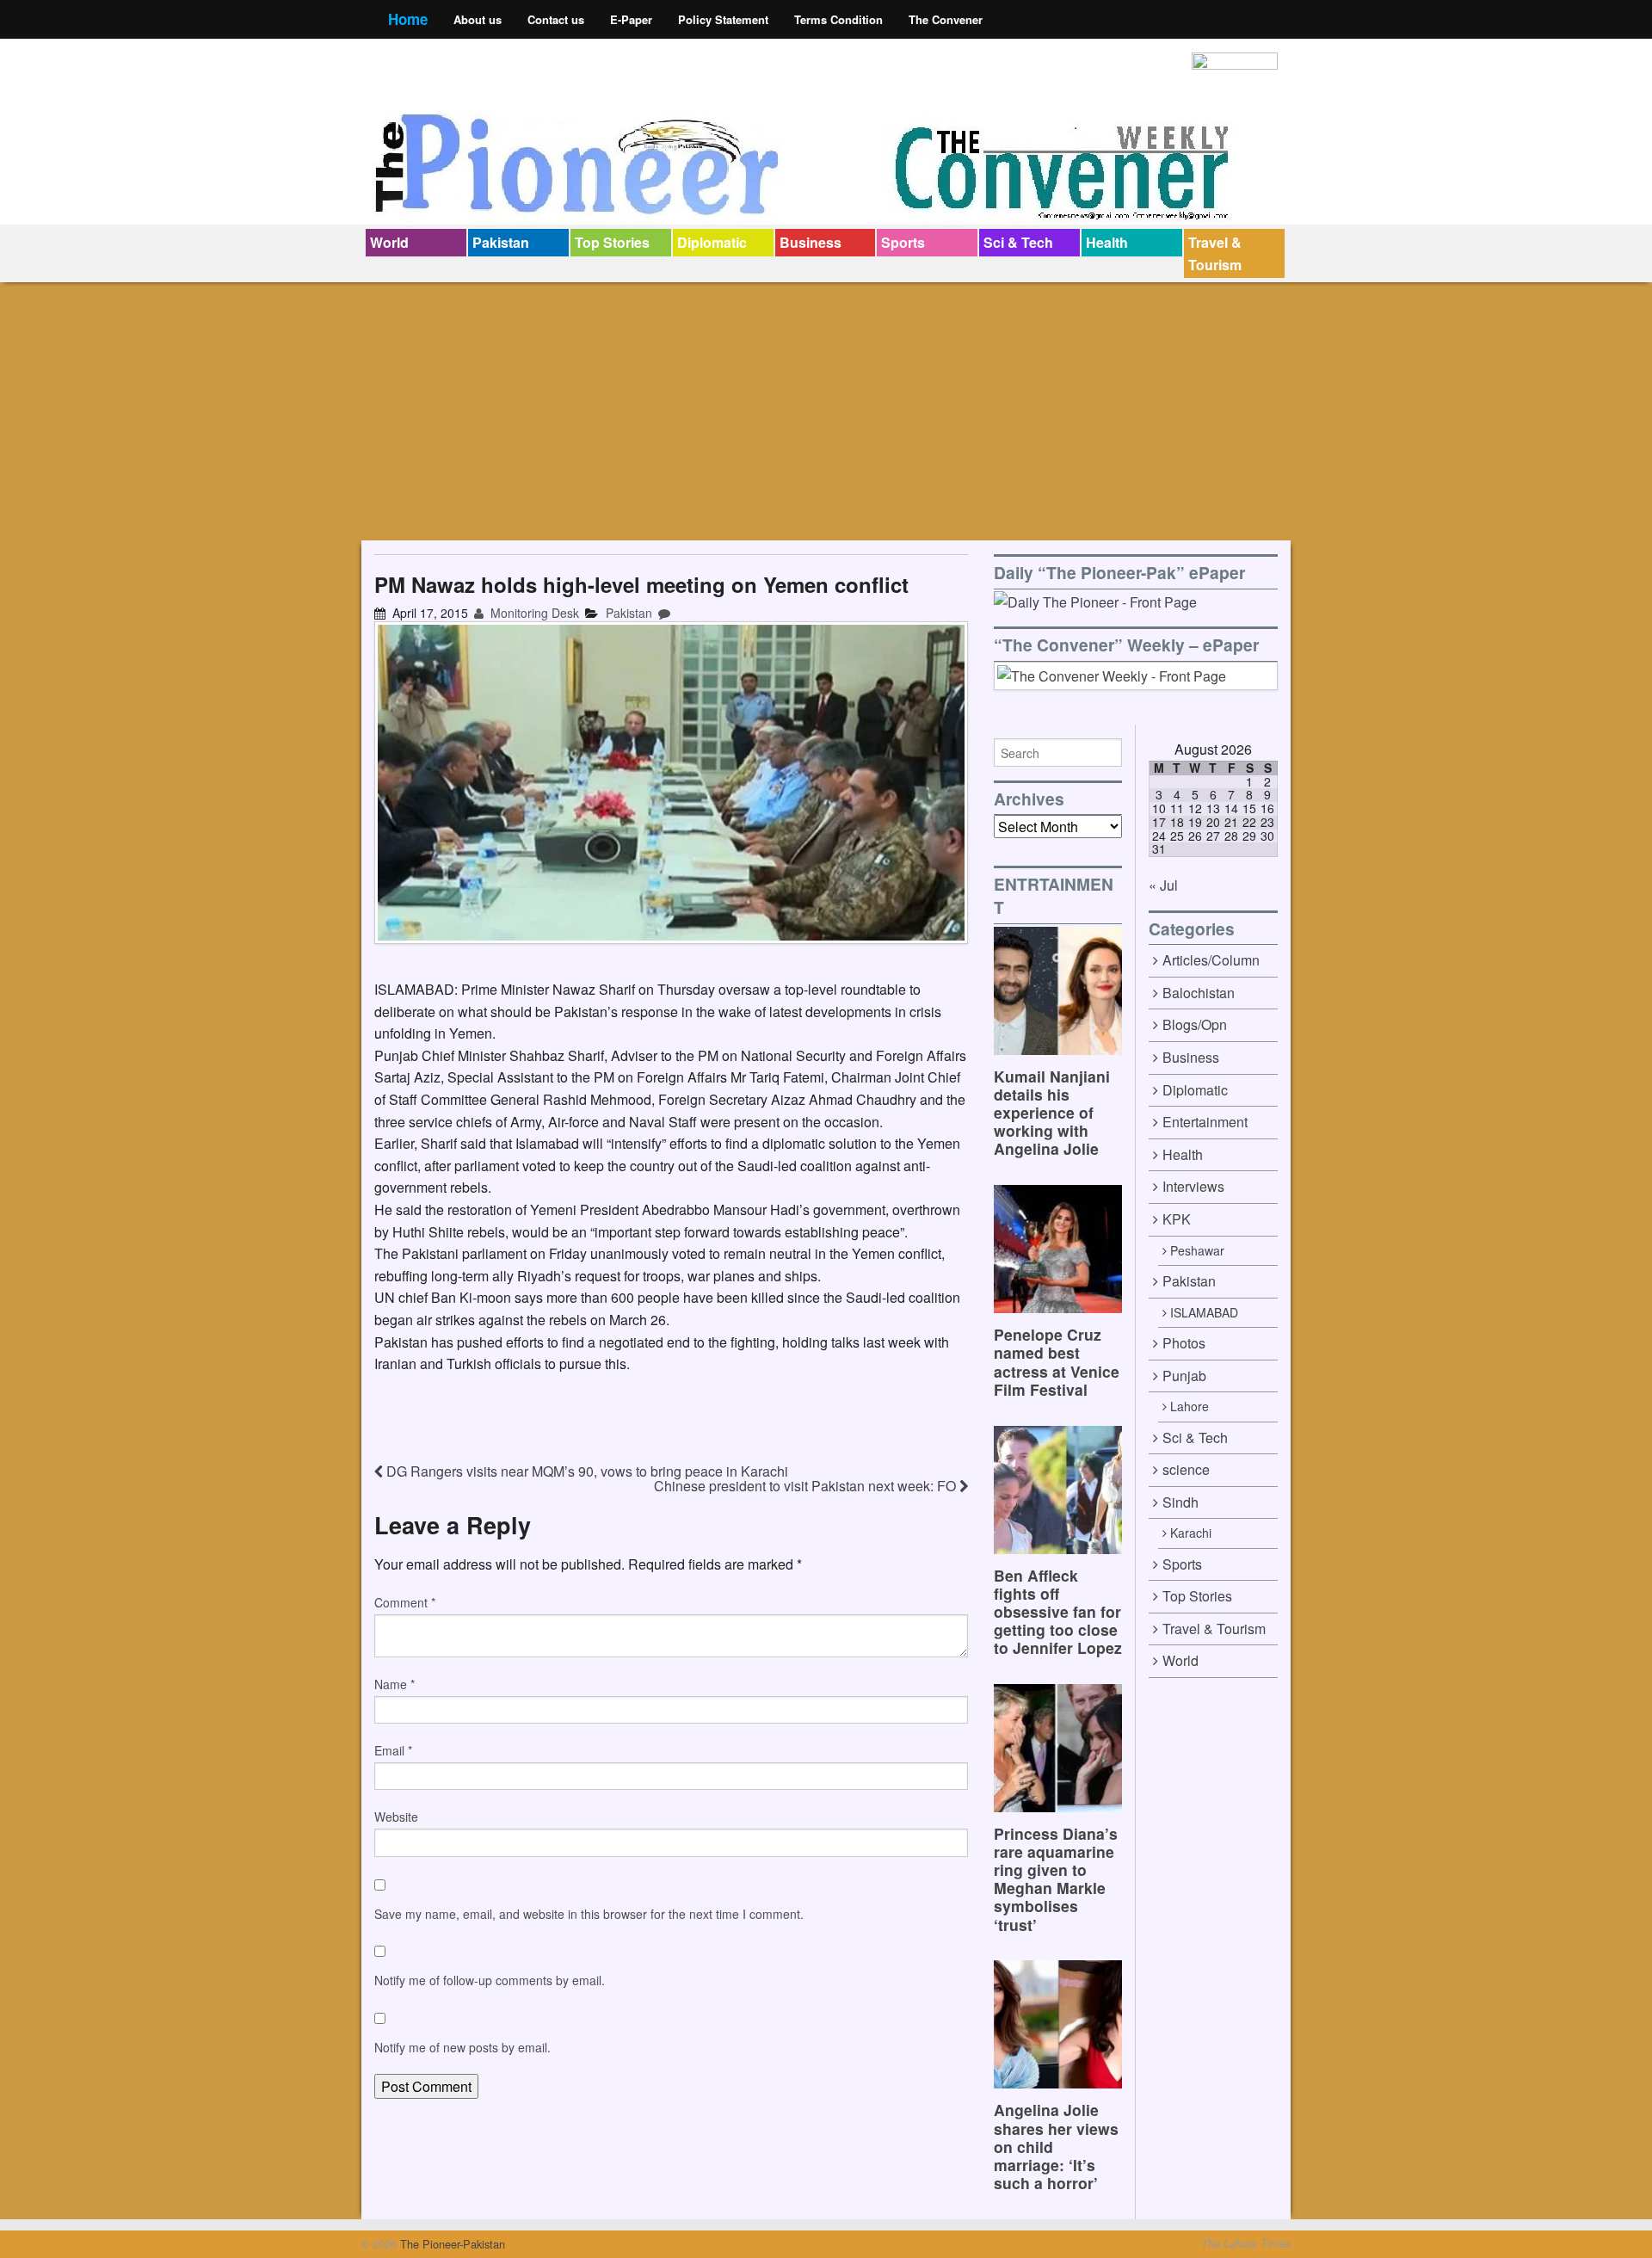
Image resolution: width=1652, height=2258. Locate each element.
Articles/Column (1211, 960)
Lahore (1190, 1406)
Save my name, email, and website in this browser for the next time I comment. (589, 1914)
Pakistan (501, 242)
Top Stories (612, 242)
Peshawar (1197, 1250)
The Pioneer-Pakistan (451, 2244)
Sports (903, 242)
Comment (405, 1602)
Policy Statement (723, 19)
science (1186, 1469)
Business (811, 242)
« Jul (1163, 885)
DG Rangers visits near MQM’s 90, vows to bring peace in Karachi (586, 1471)
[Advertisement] (826, 411)
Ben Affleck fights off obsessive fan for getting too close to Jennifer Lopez (1058, 1611)
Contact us (556, 19)
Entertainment (1205, 1122)
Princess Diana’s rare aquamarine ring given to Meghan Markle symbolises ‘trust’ (1056, 1879)
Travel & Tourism (1215, 253)
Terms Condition (838, 19)
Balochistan (1199, 993)
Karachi (1191, 1533)
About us (478, 19)
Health (1107, 242)
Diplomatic (712, 242)
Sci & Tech (1018, 242)
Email (393, 1750)
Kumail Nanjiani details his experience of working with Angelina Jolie (1052, 1112)
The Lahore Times (1246, 2243)
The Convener (946, 19)
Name (395, 1684)
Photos (1184, 1343)
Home (408, 19)
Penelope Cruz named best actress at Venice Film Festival (1057, 1361)
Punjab (1184, 1376)
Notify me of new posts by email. (462, 2047)
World (389, 242)
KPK (1177, 1219)
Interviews (1193, 1186)
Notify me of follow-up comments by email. (490, 1980)
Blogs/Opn (1195, 1024)
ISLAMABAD (1204, 1312)
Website (396, 1817)
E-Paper (631, 19)
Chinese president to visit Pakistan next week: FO (807, 1486)
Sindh (1180, 1502)
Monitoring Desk (533, 613)
